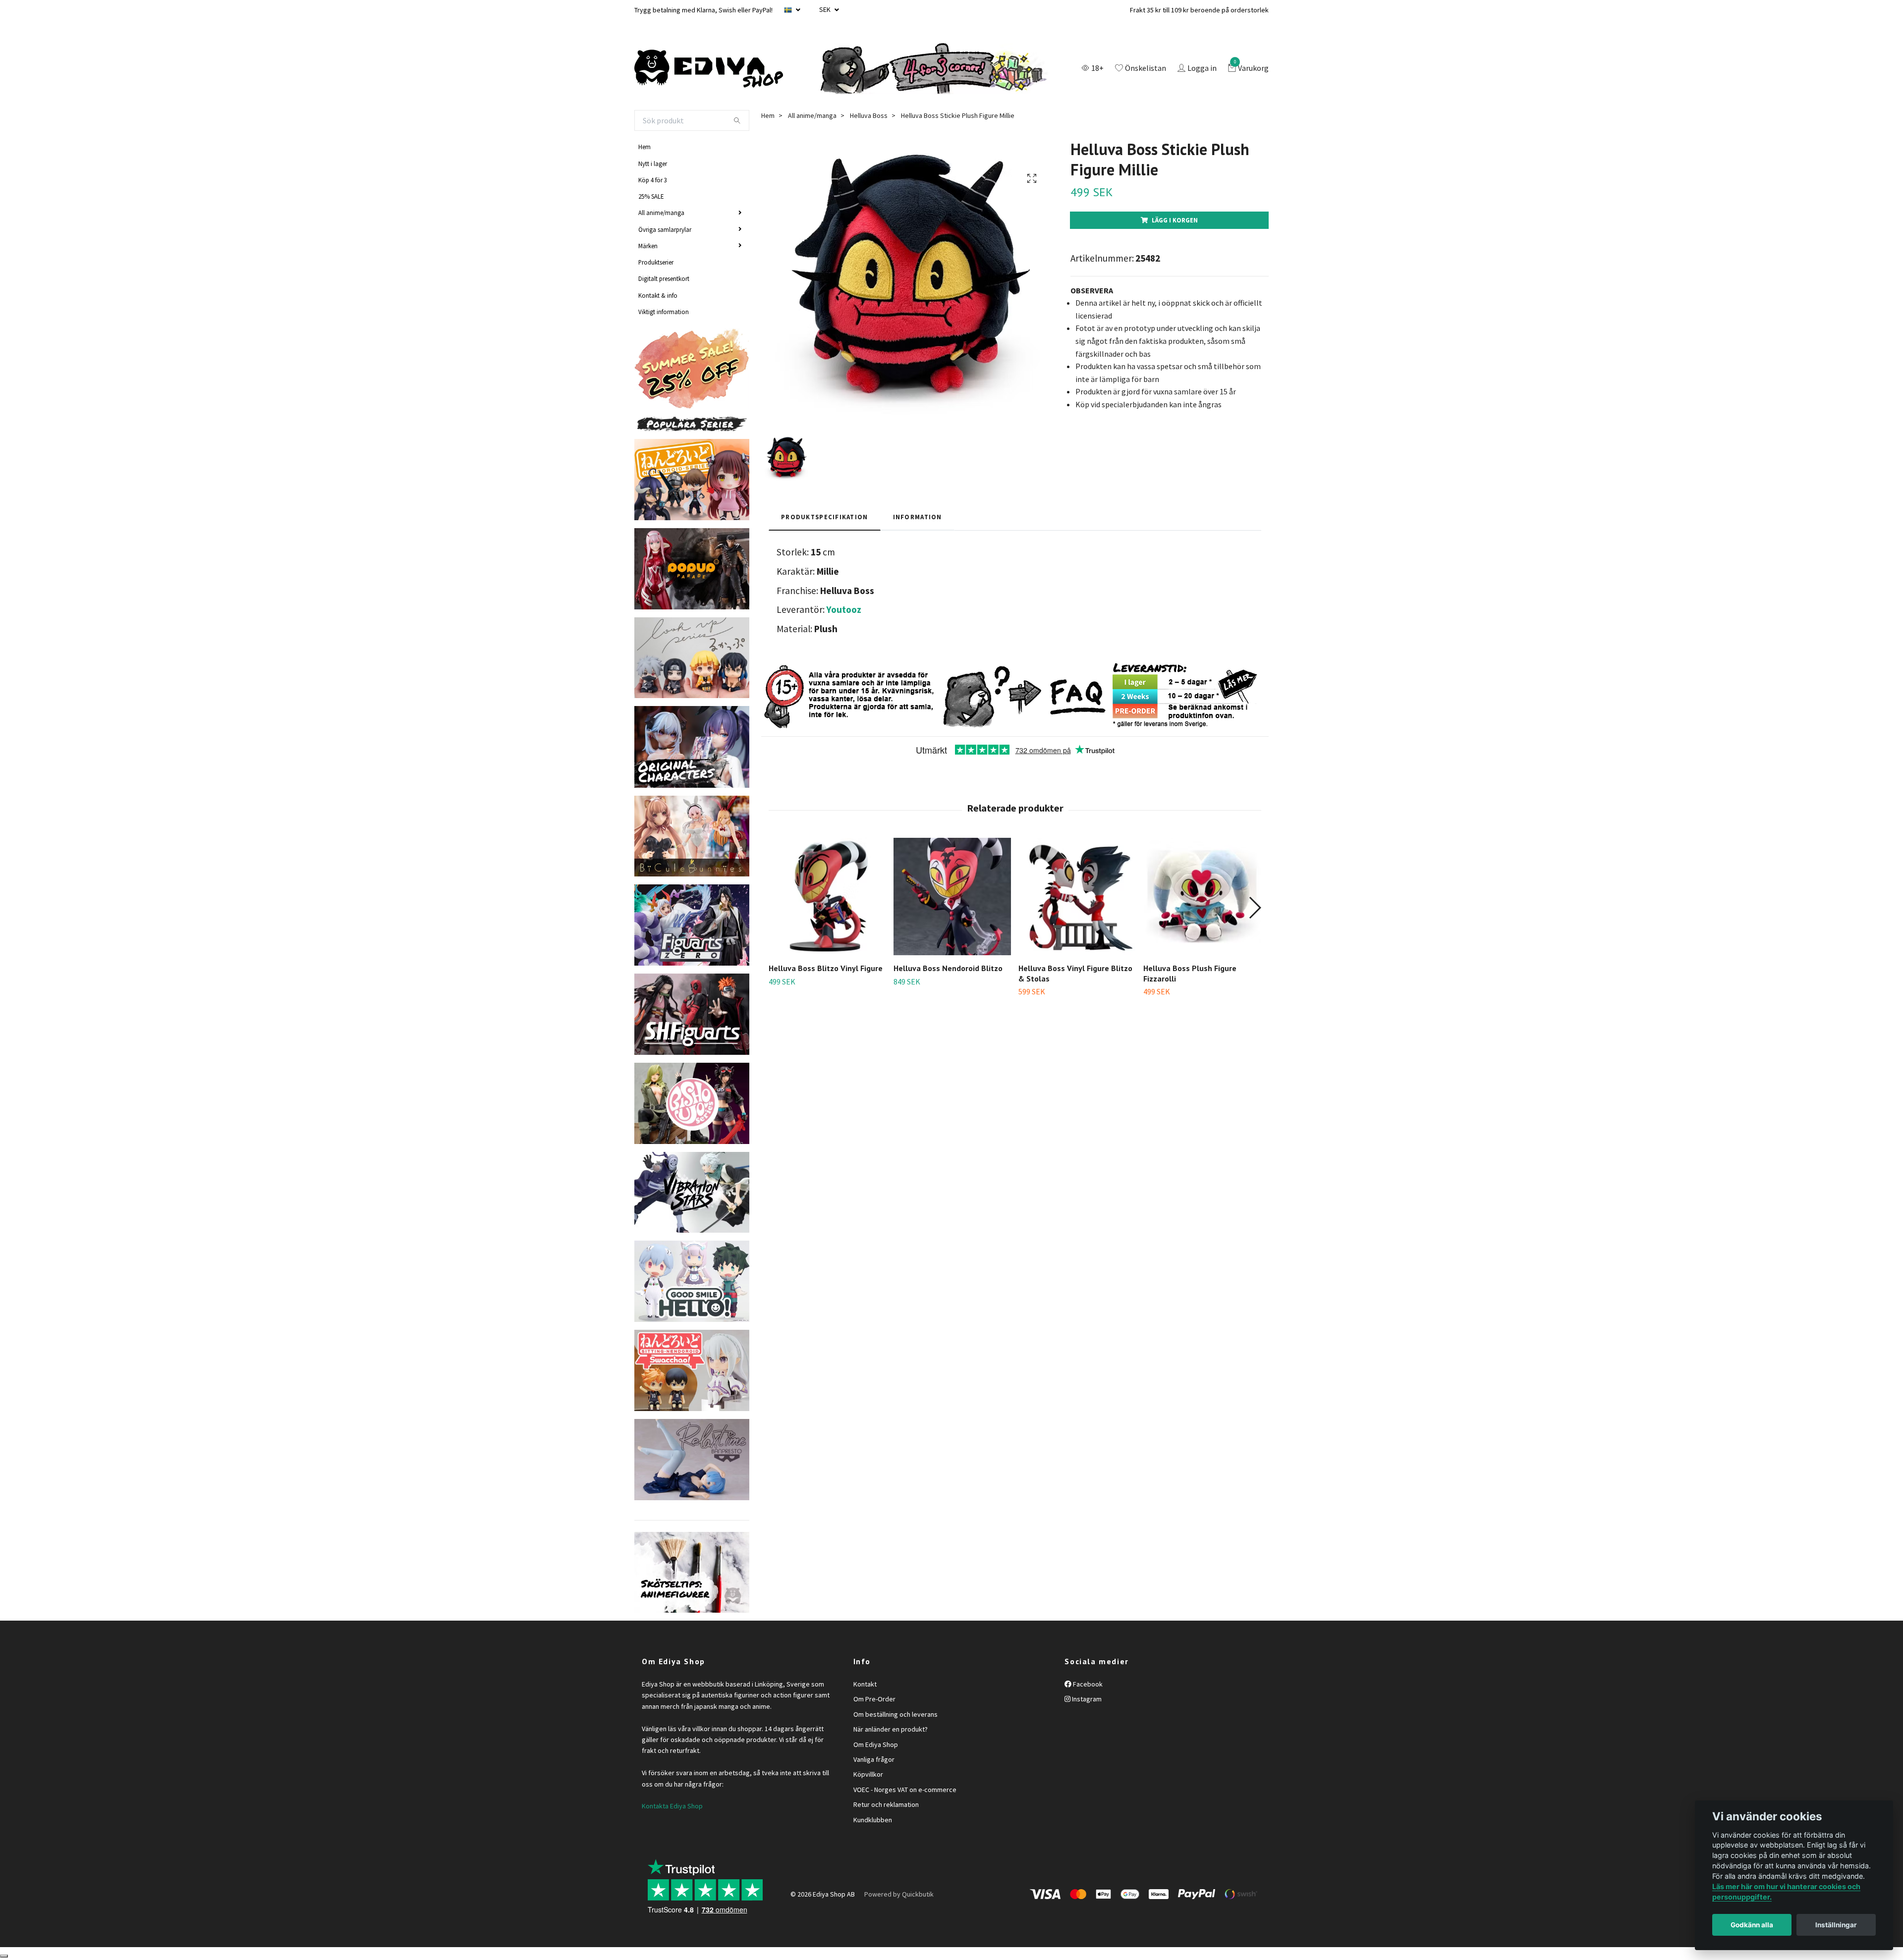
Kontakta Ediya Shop (672, 1806)
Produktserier (656, 262)
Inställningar (1836, 1925)
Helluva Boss (869, 115)
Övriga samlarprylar (665, 229)
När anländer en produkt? (891, 1729)
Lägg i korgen (1175, 220)
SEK (826, 9)
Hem (644, 147)
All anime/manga (661, 213)
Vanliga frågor (874, 1759)
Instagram (1086, 1699)
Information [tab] (918, 517)
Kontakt (865, 1684)
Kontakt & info (658, 295)
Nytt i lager (653, 163)
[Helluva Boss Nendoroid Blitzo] (952, 897)
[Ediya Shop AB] (709, 69)
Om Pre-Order (874, 1699)
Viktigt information (664, 312)
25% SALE (651, 196)
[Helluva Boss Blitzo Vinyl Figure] (827, 897)
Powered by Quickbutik (899, 1894)
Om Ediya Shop (876, 1744)
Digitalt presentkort (664, 278)
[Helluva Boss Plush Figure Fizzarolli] (1202, 897)
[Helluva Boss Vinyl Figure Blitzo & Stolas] (1077, 897)
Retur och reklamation (886, 1804)
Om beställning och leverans (896, 1714)
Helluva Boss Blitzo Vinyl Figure (826, 968)
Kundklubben (873, 1820)
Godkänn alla (1752, 1925)
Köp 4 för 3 (653, 180)
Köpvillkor (868, 1774)
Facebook (1087, 1684)
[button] (1255, 908)
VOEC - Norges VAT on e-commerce (905, 1790)
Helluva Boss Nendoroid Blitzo (948, 968)
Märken (648, 246)
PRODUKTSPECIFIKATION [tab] (825, 517)
